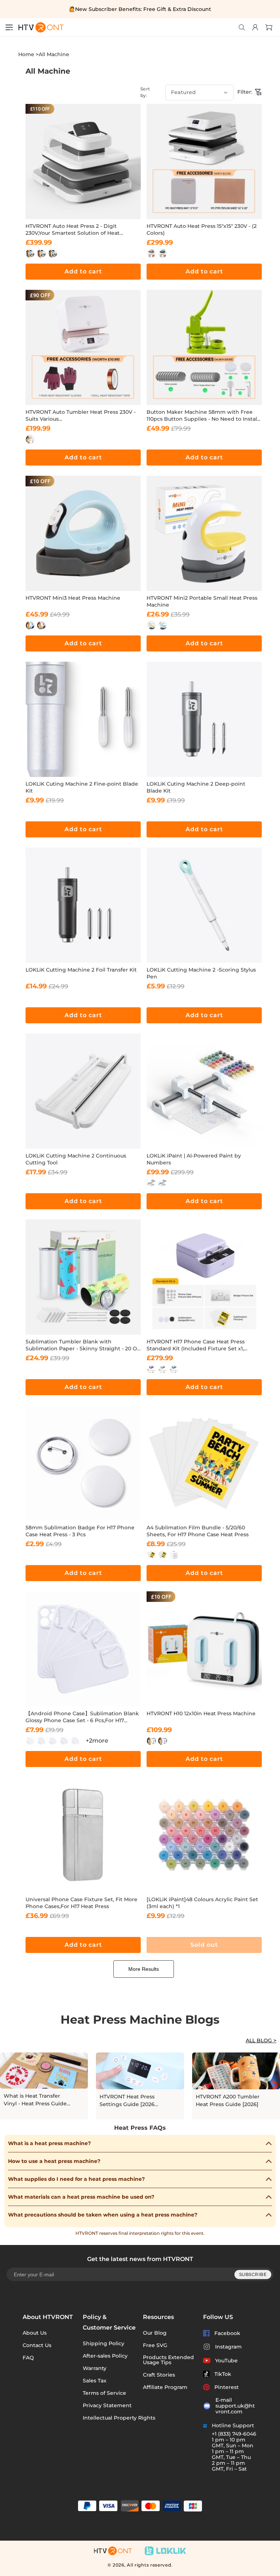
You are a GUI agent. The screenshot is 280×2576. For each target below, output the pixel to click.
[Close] (227, 1199)
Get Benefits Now (140, 1369)
